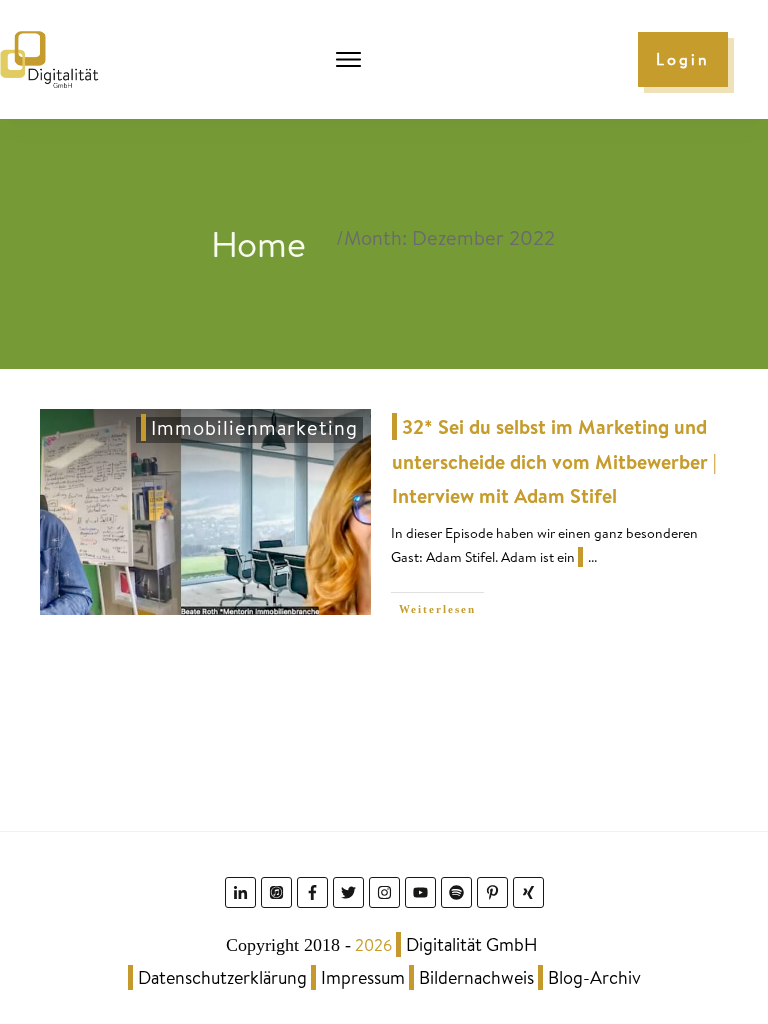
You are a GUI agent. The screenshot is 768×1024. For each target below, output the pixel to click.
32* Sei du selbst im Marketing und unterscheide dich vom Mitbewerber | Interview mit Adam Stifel (554, 461)
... (592, 557)
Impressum (363, 977)
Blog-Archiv (594, 977)
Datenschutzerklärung (222, 977)
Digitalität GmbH (472, 944)
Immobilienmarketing (254, 427)
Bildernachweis (476, 977)
